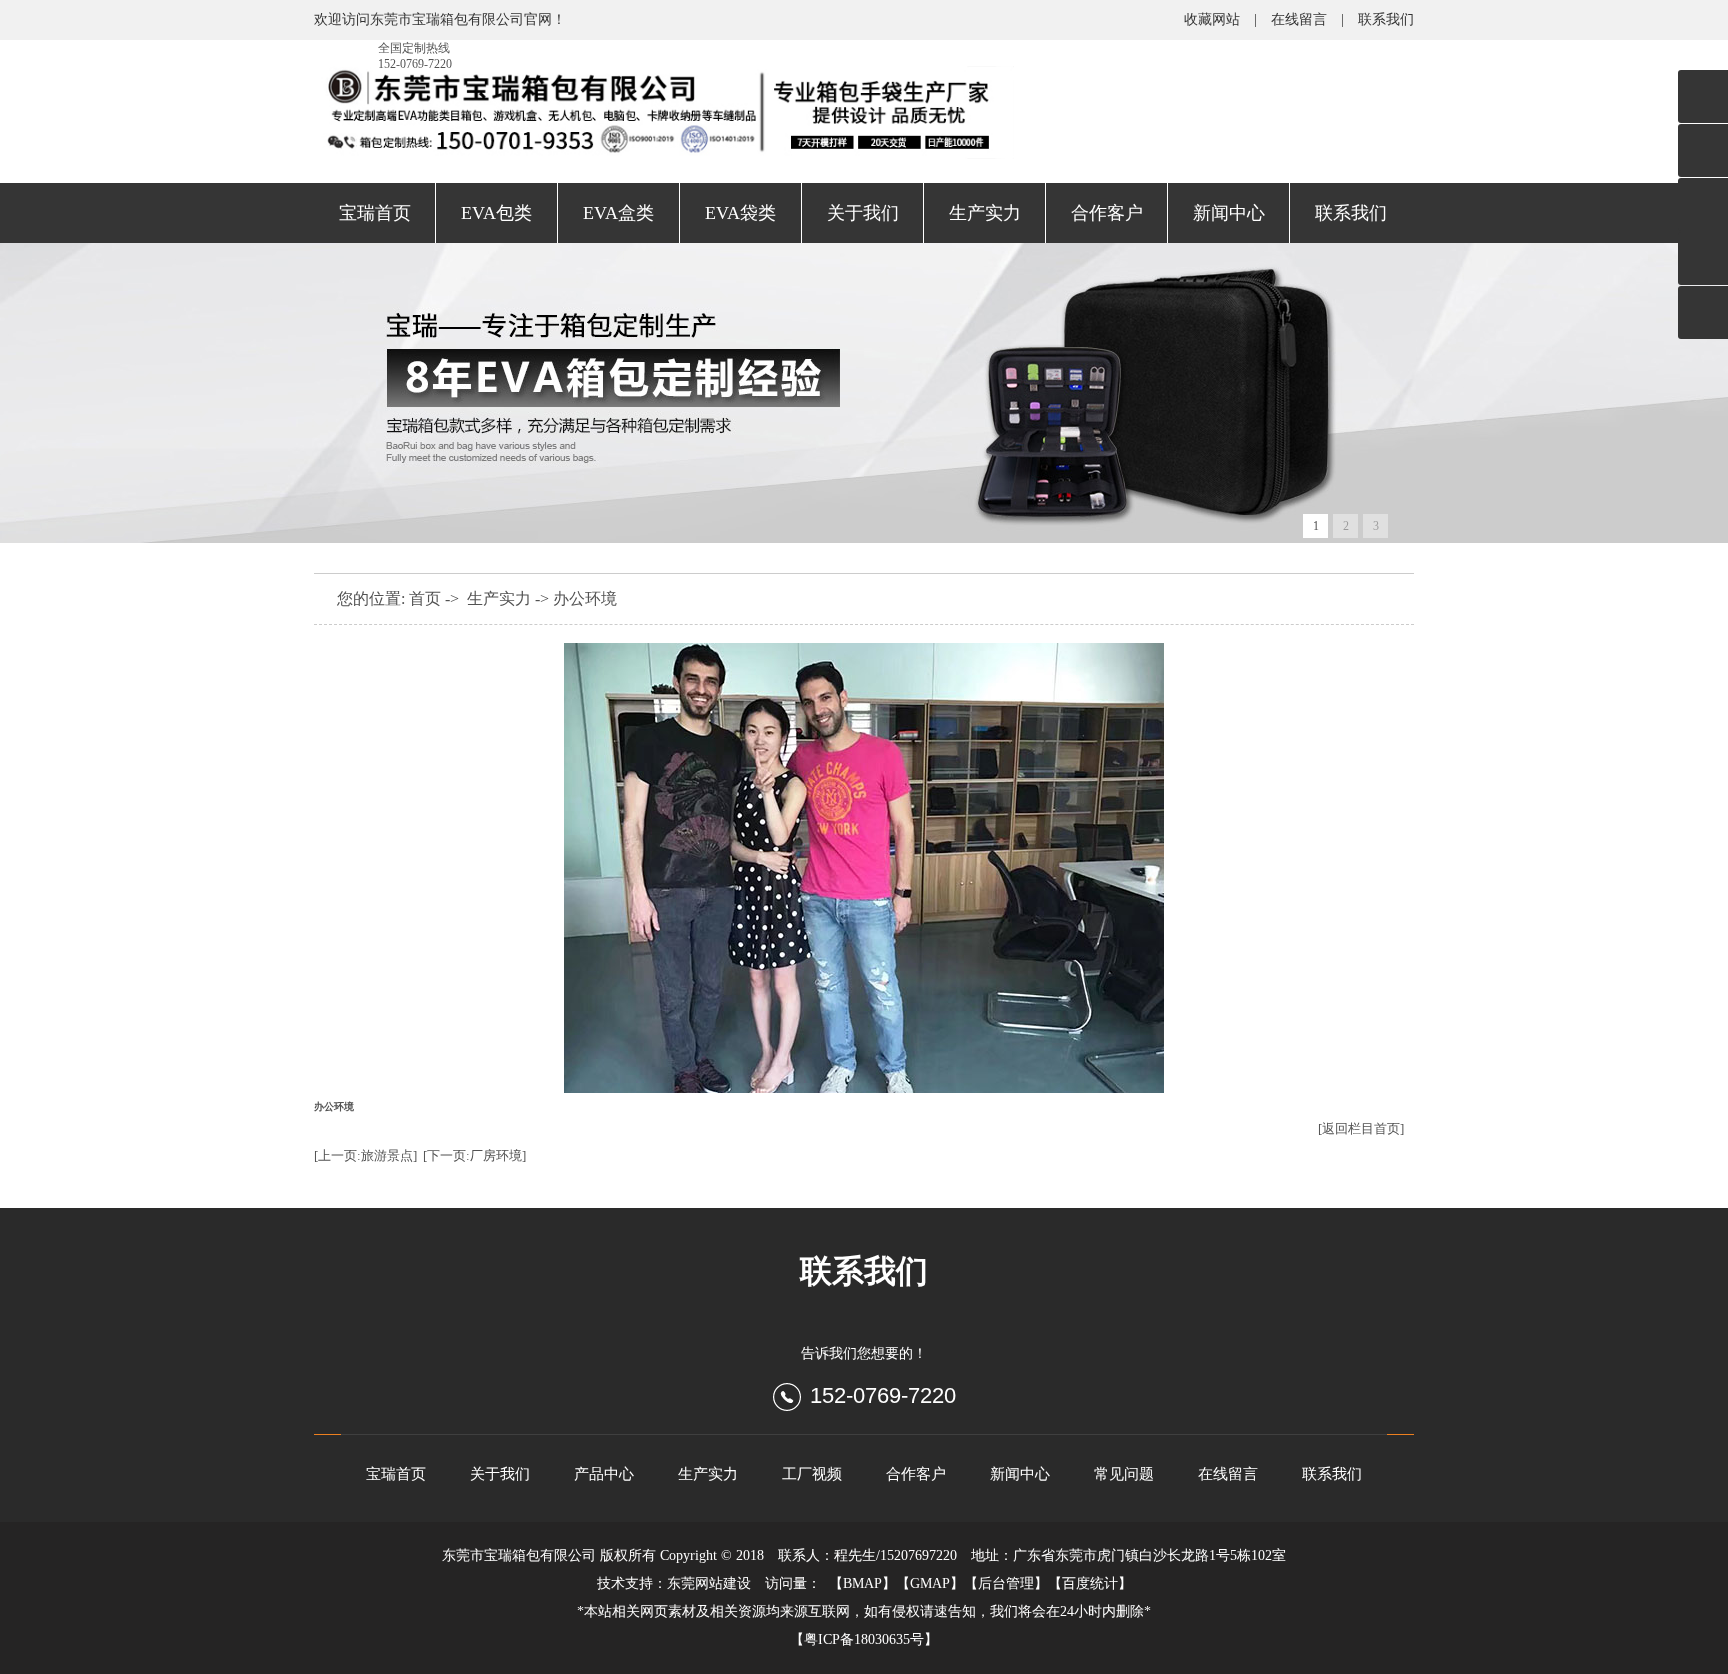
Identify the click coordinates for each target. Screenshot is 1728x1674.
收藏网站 (1212, 19)
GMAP (930, 1583)
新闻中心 (1229, 213)
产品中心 (604, 1474)
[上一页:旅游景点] (365, 1155)
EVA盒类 (618, 213)
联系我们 (1386, 19)
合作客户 (1107, 213)
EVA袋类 (740, 213)
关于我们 (863, 213)
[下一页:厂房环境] (474, 1155)
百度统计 (1090, 1583)
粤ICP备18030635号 (864, 1639)
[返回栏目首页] (1361, 1128)
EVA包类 (496, 213)
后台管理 (1006, 1583)
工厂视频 (812, 1474)
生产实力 (985, 213)
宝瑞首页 (375, 213)
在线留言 (1299, 19)
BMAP (862, 1583)
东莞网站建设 (709, 1583)
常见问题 (1124, 1474)
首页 (425, 598)
